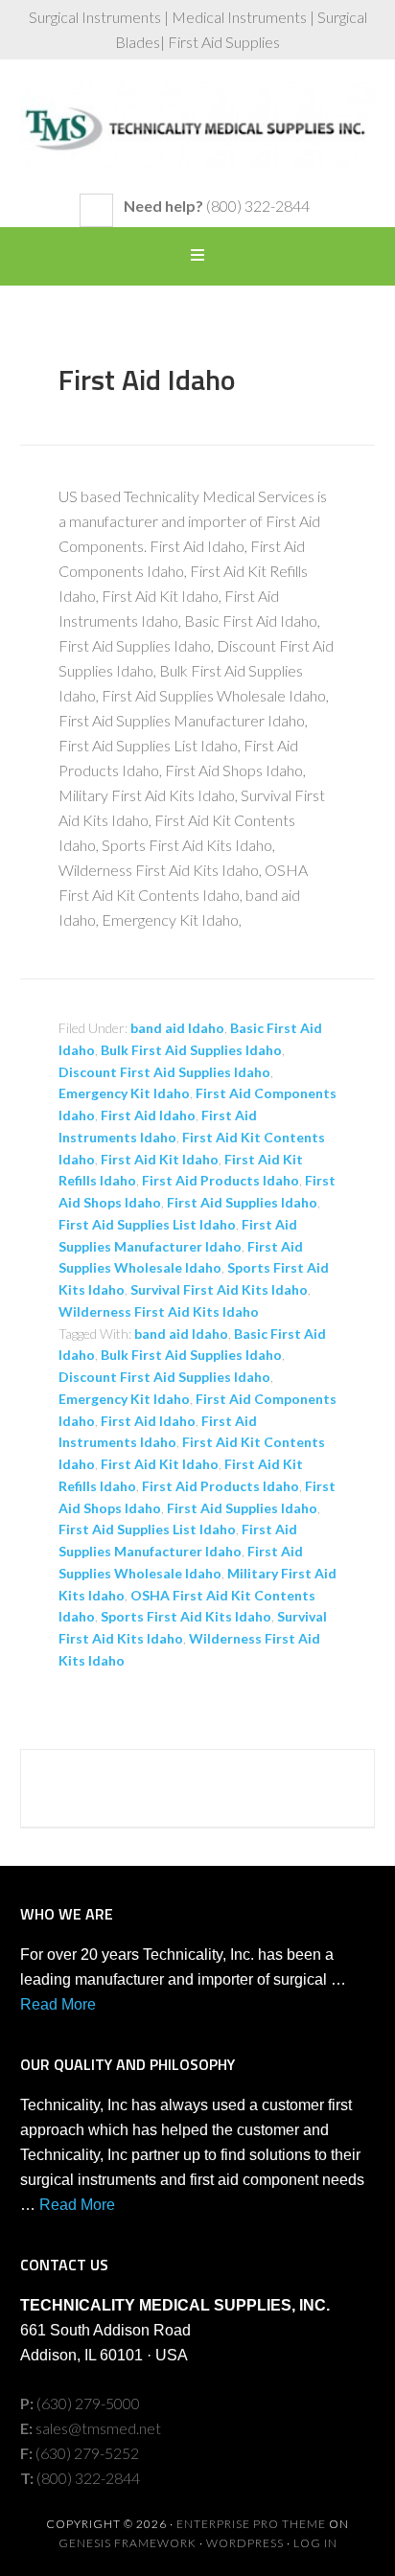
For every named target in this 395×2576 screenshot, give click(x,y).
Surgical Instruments (198, 136)
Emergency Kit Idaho (124, 1093)
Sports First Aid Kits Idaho (186, 1616)
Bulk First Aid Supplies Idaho (191, 1050)
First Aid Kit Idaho (160, 1159)
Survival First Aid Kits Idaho (219, 1289)
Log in (315, 2543)
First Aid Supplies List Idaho (147, 1224)
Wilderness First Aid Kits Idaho (159, 1311)
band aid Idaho (177, 1028)
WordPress (245, 2543)
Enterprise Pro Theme (251, 2524)
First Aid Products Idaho (221, 1180)
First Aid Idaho (147, 379)
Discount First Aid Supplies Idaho (164, 1072)
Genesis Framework (128, 2543)
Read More (58, 2004)
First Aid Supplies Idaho (242, 1202)
